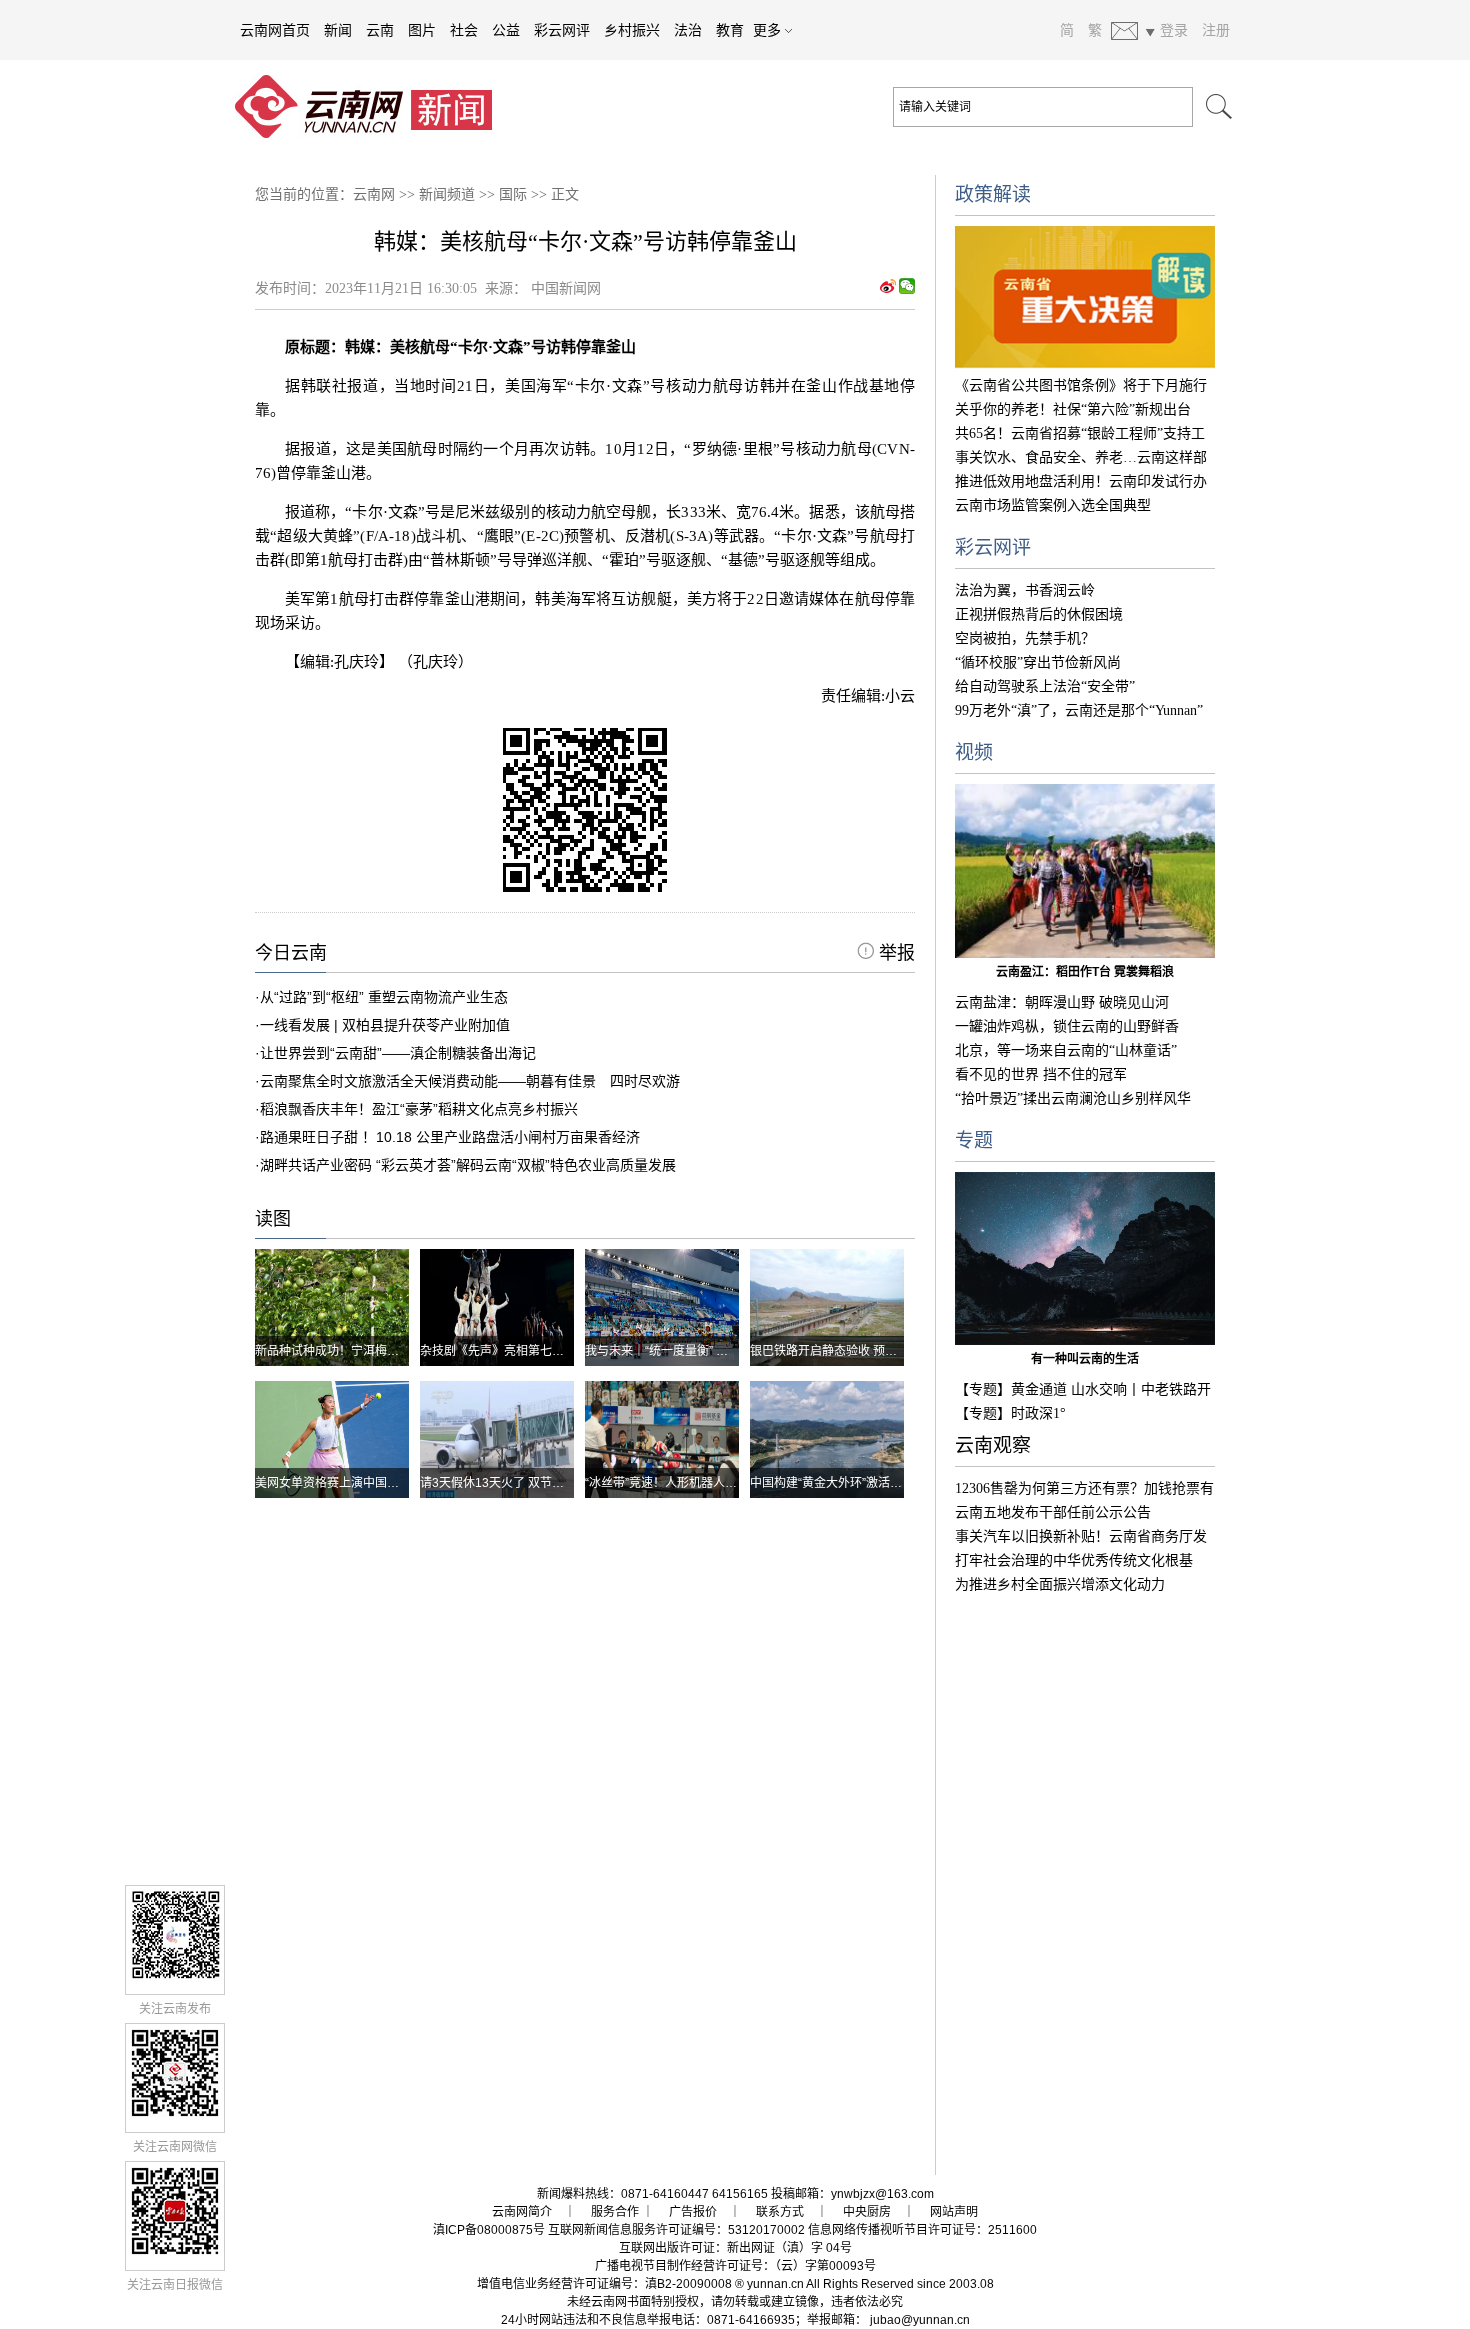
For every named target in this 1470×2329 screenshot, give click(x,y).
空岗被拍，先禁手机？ (1025, 638)
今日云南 (291, 953)
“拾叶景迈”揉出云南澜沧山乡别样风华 (1073, 1098)
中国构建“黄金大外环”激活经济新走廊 (850, 1483)
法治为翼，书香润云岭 (1025, 590)
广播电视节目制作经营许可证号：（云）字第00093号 (735, 2266)
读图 (273, 1219)
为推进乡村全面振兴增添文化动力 (1060, 1584)
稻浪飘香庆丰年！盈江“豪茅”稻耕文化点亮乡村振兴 (419, 1109)
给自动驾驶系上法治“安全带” (1045, 686)
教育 (730, 30)
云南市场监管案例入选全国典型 (1053, 505)
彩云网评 (562, 30)
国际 (513, 194)
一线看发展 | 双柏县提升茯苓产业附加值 (385, 1025)
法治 (688, 30)
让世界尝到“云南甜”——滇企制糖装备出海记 (398, 1053)
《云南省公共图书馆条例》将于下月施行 (1081, 385)
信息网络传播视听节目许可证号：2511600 (922, 2230)
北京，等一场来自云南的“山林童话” (1066, 1050)
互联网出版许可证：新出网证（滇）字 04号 (735, 2248)
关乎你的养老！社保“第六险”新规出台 (1073, 409)
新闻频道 (447, 194)
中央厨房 (867, 2212)
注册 (1216, 30)
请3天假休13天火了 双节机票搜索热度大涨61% (546, 1483)
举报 (894, 953)
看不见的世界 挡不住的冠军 (1041, 1074)
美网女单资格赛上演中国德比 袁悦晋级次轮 (370, 1483)
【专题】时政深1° (1010, 1413)
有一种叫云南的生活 (1085, 1359)
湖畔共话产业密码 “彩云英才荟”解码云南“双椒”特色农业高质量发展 (468, 1165)
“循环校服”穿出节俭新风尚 (1038, 662)
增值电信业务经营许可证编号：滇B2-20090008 (604, 2284)
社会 (464, 30)
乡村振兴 (632, 30)
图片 (422, 30)
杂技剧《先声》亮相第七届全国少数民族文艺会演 (552, 1351)
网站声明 (954, 2212)
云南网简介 (522, 2212)
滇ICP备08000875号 (489, 2230)
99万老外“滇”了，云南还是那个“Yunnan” (1079, 710)
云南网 (374, 194)
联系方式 (780, 2212)
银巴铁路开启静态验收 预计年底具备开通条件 (871, 1351)
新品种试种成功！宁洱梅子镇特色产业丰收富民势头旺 (399, 1351)
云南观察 (993, 1445)
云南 (380, 30)
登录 (1174, 30)
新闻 (338, 30)
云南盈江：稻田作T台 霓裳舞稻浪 (1085, 972)
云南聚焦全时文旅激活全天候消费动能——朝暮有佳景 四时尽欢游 (470, 1081)
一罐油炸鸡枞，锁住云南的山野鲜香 (1067, 1026)
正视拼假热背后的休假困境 (1039, 614)
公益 (506, 30)
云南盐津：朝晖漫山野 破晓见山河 (1062, 1002)
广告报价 (693, 2212)
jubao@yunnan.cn (920, 2320)
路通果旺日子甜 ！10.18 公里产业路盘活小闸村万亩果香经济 (450, 1137)
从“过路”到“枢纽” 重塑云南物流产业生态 (384, 997)
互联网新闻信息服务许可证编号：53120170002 (676, 2230)
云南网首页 (275, 30)
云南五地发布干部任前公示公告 (1053, 1512)
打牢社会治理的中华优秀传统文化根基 (1074, 1560)
